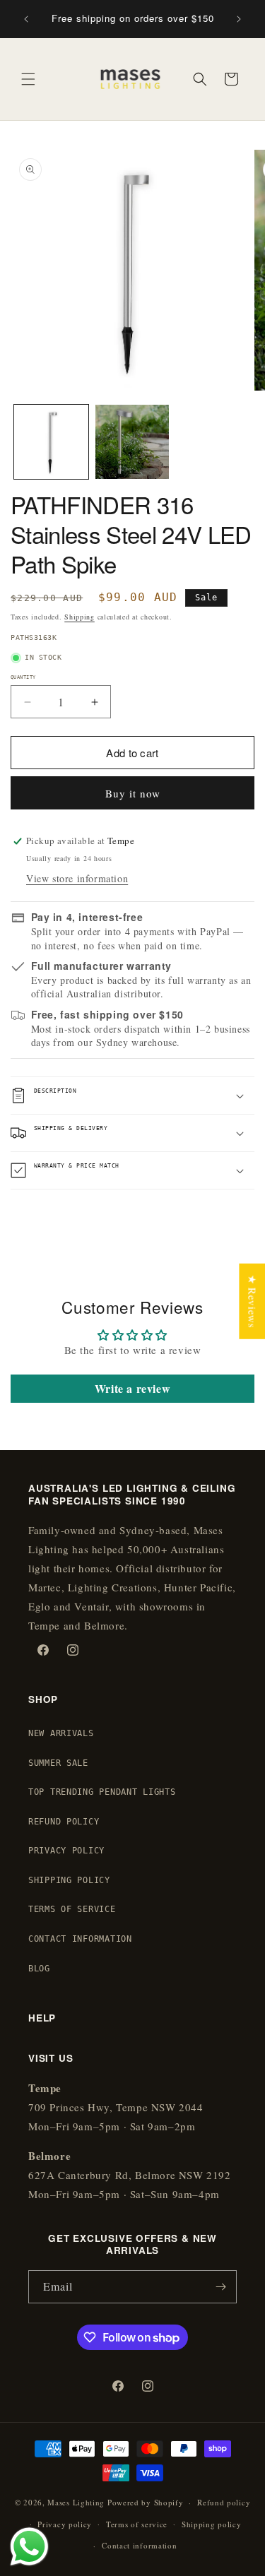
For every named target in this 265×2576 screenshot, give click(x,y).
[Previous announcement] (26, 19)
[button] (28, 79)
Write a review (132, 1388)
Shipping (79, 617)
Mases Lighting (76, 2502)
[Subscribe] (220, 2287)
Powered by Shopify (146, 2502)
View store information (77, 878)
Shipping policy (212, 2524)
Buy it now (133, 793)
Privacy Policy (66, 1851)
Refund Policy (64, 1822)
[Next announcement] (239, 19)
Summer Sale (58, 1763)
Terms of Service (72, 1909)
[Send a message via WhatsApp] (29, 2547)
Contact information (139, 2545)
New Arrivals (61, 1733)
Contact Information (80, 1939)
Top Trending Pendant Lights (102, 1792)
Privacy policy (65, 2524)
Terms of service (137, 2524)
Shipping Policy (69, 1880)
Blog (39, 1969)
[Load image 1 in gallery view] (51, 442)
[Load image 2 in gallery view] (132, 442)
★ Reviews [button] (252, 1301)
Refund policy (224, 2502)
